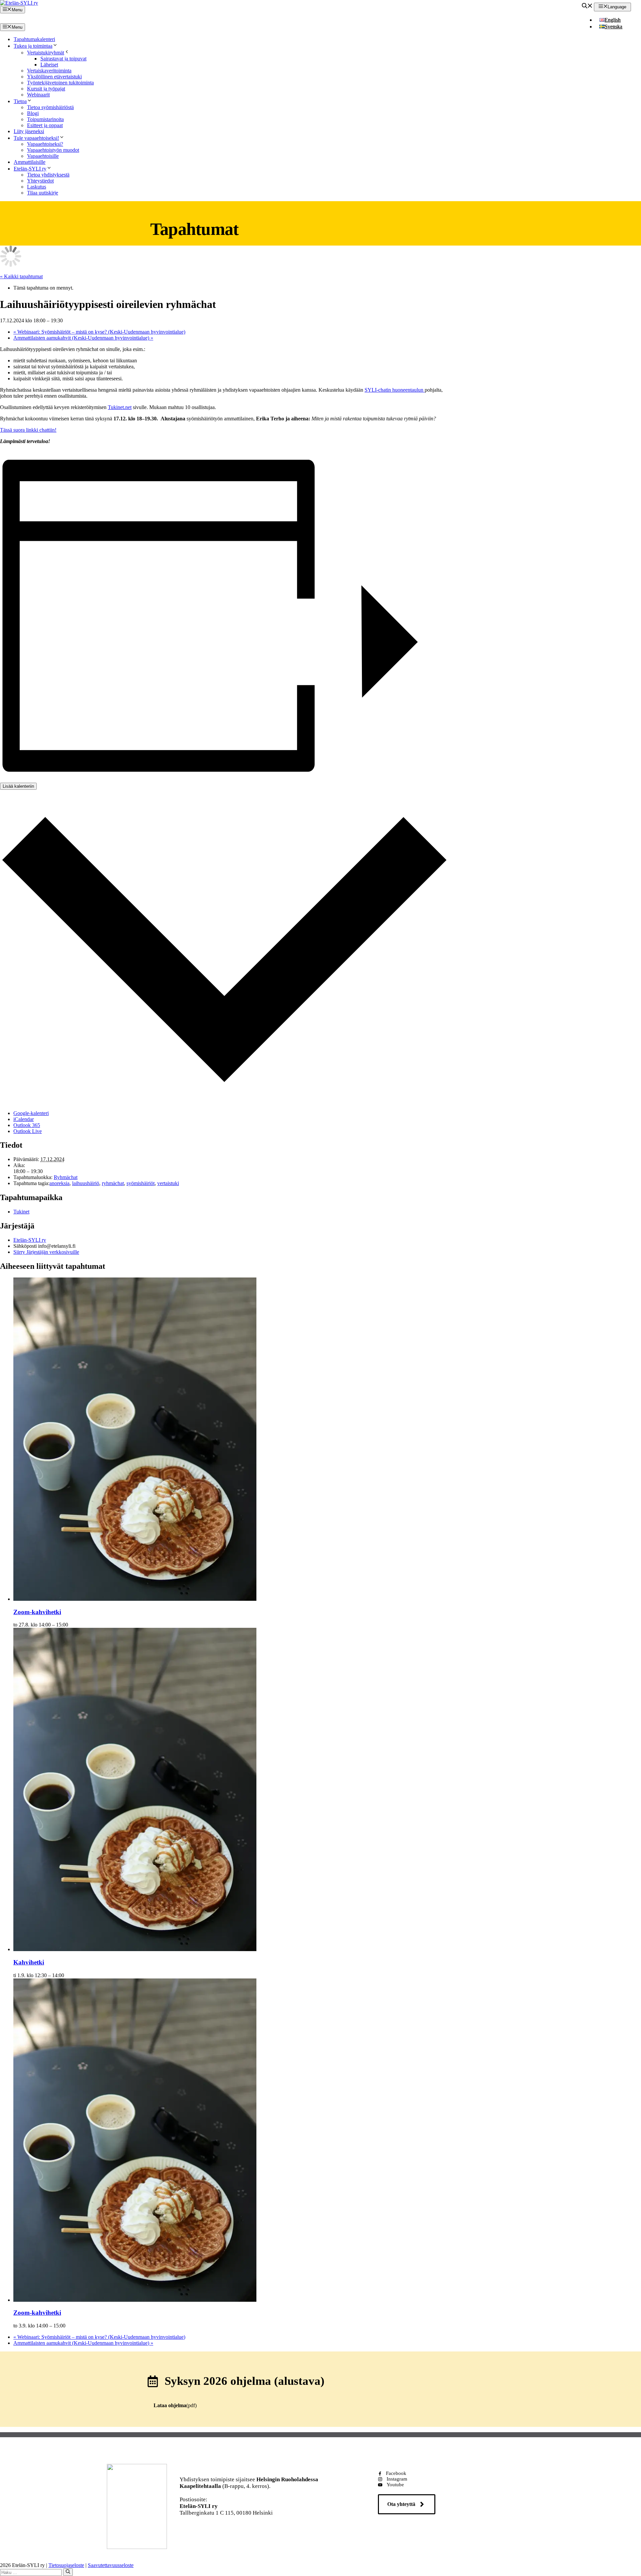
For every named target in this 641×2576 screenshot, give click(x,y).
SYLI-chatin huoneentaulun (395, 390)
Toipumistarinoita (45, 119)
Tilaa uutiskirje (43, 193)
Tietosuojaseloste (66, 2565)
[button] (587, 7)
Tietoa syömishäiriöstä (50, 107)
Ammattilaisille (30, 162)
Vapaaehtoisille (43, 156)
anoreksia (59, 1183)
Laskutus (37, 187)
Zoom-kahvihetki (37, 1612)
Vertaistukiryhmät (46, 53)
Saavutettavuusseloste (111, 2565)
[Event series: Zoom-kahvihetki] (72, 1625)
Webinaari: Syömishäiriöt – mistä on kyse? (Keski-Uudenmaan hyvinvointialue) (99, 332)
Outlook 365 (27, 1125)
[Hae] (68, 2572)
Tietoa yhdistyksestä (48, 175)
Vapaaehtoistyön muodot (53, 150)
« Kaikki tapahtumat (21, 276)
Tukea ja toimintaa (33, 46)
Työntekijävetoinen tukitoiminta (60, 83)
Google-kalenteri (31, 1113)
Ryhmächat (66, 1177)
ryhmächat (113, 1183)
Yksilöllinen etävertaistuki (54, 77)
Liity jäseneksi (29, 131)
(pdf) (175, 2405)
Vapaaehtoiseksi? (45, 144)
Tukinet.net (120, 407)
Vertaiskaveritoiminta (49, 71)
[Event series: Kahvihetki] (68, 1975)
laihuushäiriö (86, 1183)
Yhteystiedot (40, 181)
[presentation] (135, 1599)
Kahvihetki (29, 1962)
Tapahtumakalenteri (34, 39)
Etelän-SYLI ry (30, 169)
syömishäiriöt (141, 1183)
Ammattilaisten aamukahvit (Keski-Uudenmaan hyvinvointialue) (83, 338)
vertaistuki (168, 1183)
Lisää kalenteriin (18, 786)
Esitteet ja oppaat (45, 125)
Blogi (33, 113)
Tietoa (20, 101)
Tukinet (21, 1212)
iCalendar (24, 1119)
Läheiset (49, 65)
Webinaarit (38, 95)
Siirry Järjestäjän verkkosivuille (46, 1252)
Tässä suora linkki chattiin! (28, 430)
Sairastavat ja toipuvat (63, 59)
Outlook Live (28, 1131)
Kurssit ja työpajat (46, 89)
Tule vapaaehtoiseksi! (36, 138)
